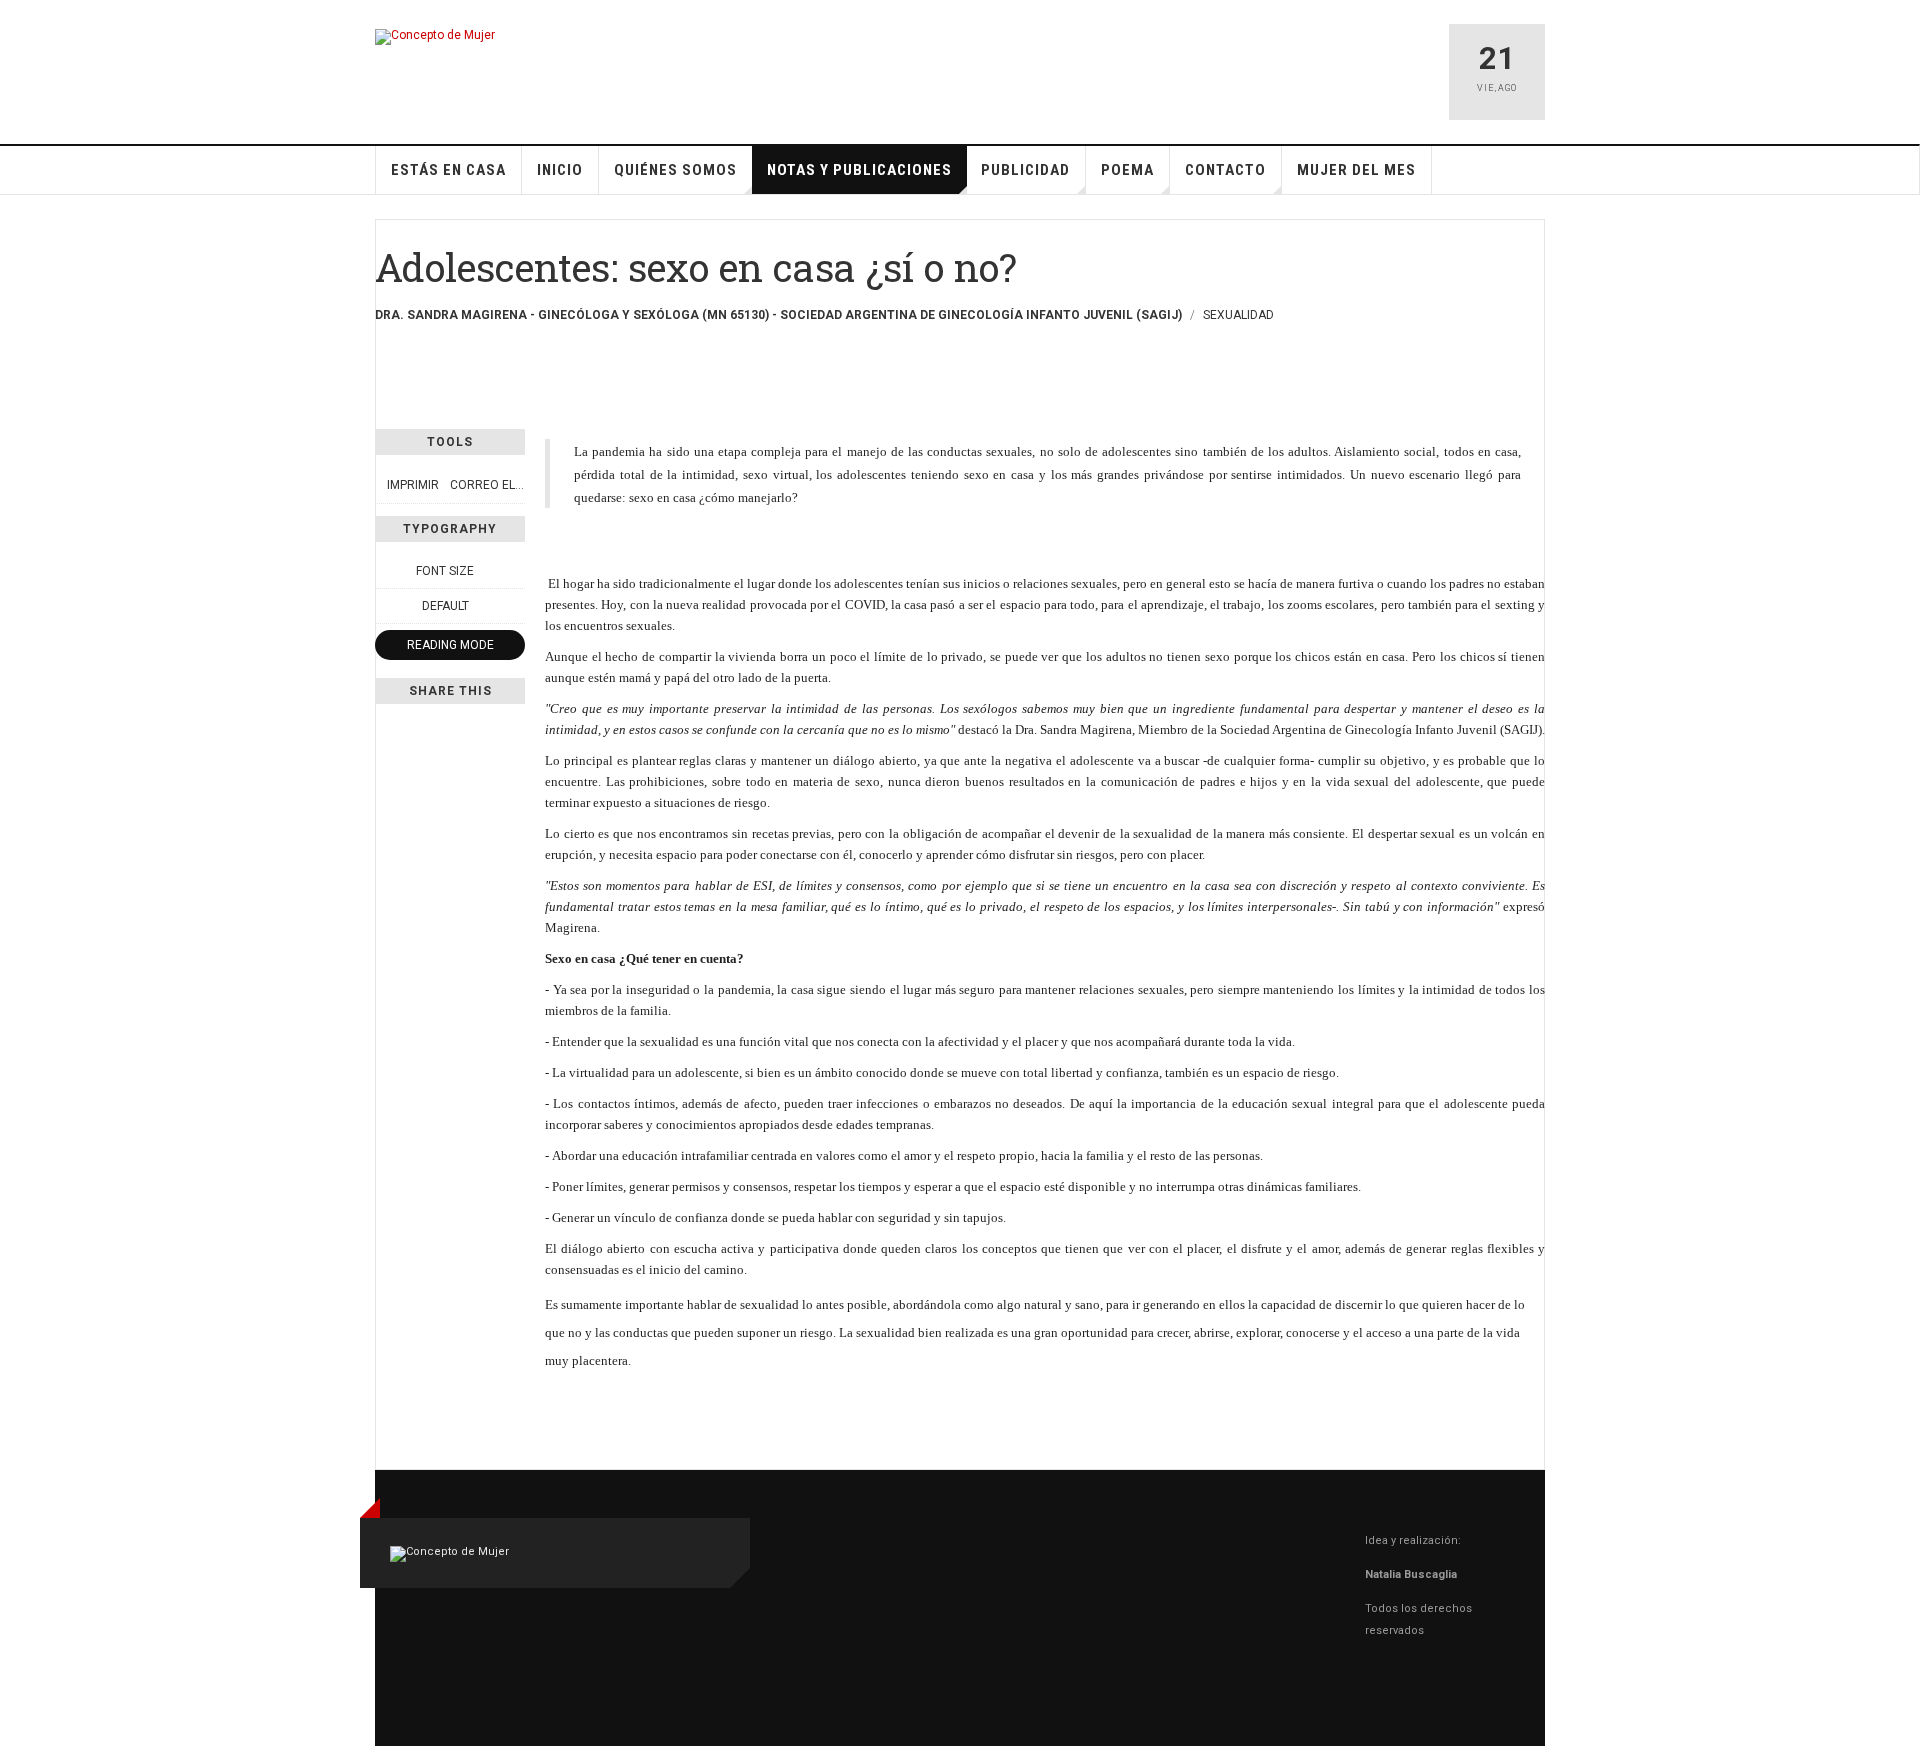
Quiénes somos (675, 170)
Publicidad (1025, 170)
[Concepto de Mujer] (435, 37)
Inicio (560, 170)
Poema (1127, 170)
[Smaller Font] (386, 571)
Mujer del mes (1356, 170)
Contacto (1225, 170)
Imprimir (413, 485)
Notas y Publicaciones (859, 170)
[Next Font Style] (514, 606)
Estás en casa (448, 170)
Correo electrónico (516, 485)
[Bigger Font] (514, 571)
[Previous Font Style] (386, 606)
